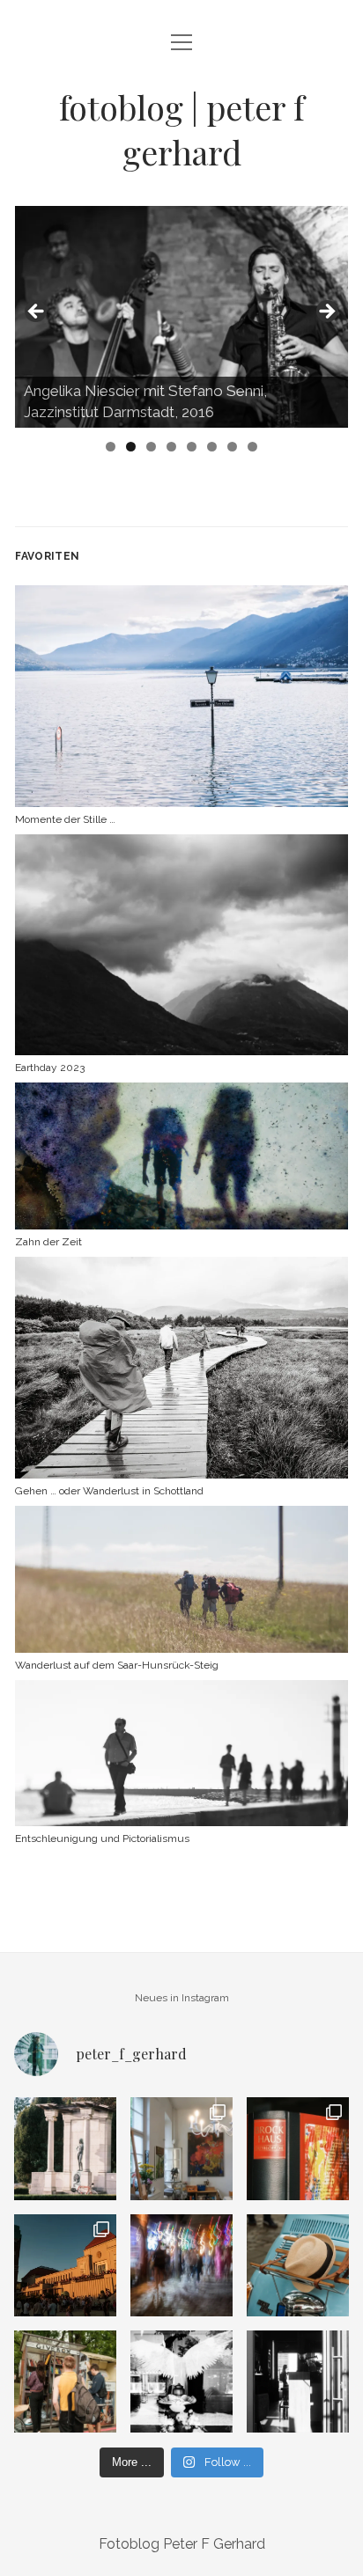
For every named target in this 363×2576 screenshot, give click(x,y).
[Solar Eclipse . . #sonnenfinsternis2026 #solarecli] (65, 2265)
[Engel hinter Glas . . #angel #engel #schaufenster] (181, 2382)
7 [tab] (232, 447)
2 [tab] (131, 447)
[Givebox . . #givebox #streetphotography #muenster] (65, 2382)
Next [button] (326, 312)
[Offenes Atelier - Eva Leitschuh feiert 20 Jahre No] (181, 2148)
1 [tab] (111, 447)
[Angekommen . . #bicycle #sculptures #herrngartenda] (65, 2148)
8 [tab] (252, 447)
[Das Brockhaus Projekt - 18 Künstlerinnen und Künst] (298, 2148)
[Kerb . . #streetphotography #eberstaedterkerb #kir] (181, 2265)
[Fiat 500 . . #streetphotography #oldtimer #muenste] (298, 2265)
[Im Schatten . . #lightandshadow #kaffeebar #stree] (298, 2382)
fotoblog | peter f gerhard (181, 129)
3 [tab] (151, 447)
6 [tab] (212, 447)
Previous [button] (37, 312)
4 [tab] (171, 447)
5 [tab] (192, 447)
